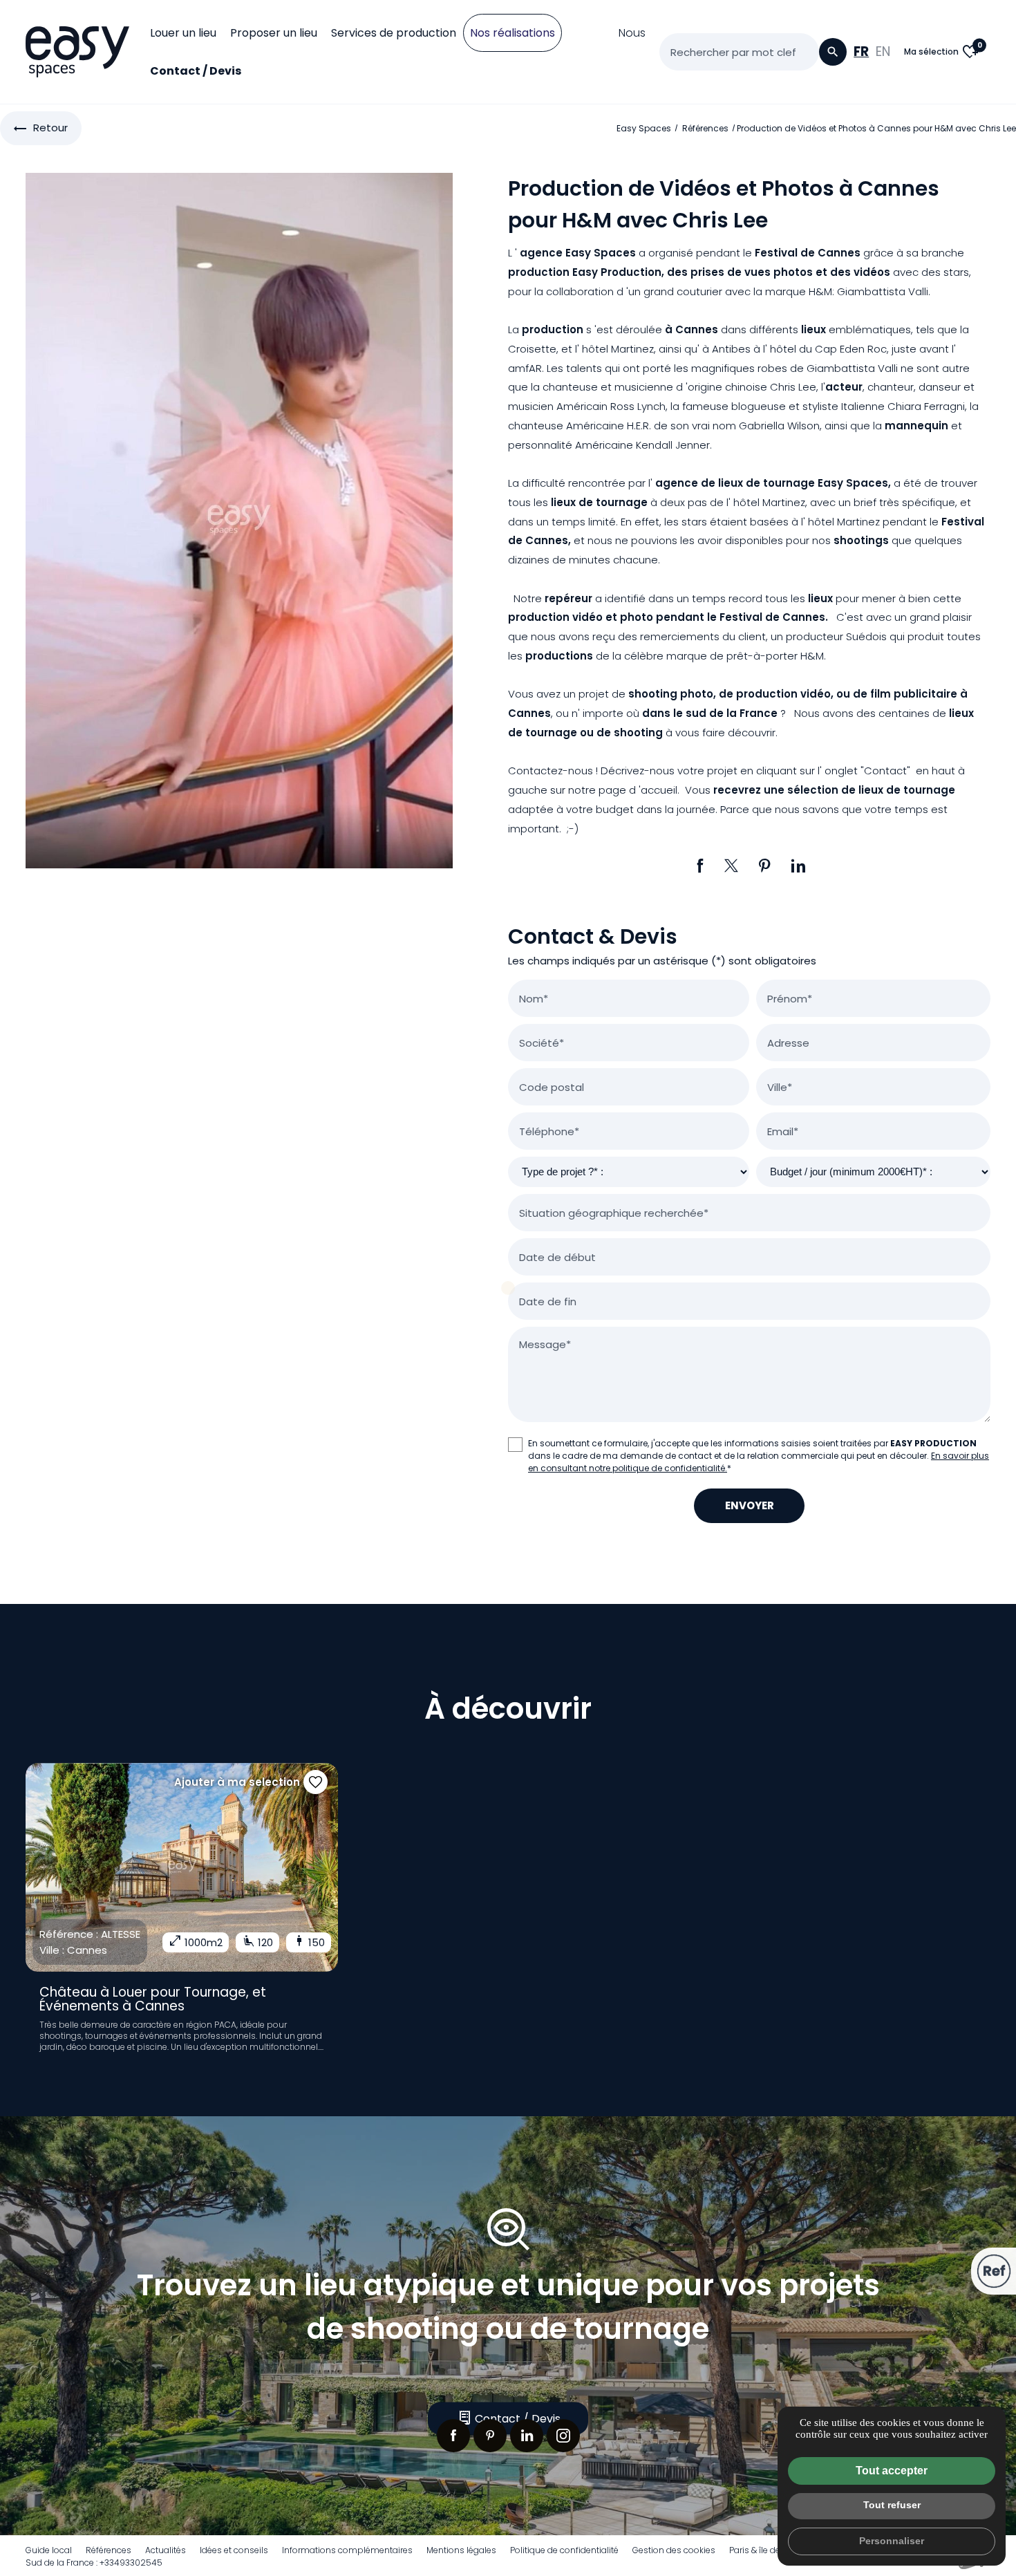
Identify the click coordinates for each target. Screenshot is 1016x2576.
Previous (26, 1867)
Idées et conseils (234, 2550)
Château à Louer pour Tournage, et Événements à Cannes (153, 1999)
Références (706, 128)
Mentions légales (461, 2550)
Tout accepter (892, 2471)
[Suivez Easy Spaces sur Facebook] (453, 2436)
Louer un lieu (183, 33)
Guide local (49, 2550)
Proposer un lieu (274, 33)
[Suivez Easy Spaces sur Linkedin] (527, 2436)
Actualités (166, 2550)
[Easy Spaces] (77, 52)
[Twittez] (731, 866)
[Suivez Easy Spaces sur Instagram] (563, 2436)
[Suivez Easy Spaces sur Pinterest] (490, 2436)
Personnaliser (892, 2541)
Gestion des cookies (674, 2550)
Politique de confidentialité (564, 2550)
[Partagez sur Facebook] (700, 866)
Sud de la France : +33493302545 (94, 2563)
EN (883, 52)
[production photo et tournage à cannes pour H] (239, 520)
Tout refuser (892, 2505)
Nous (632, 33)
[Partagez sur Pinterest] (765, 866)
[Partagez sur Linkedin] (798, 866)
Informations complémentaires (347, 2550)
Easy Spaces (644, 128)
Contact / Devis (196, 71)
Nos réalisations (512, 33)
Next (338, 1867)
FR (861, 52)
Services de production (394, 33)
